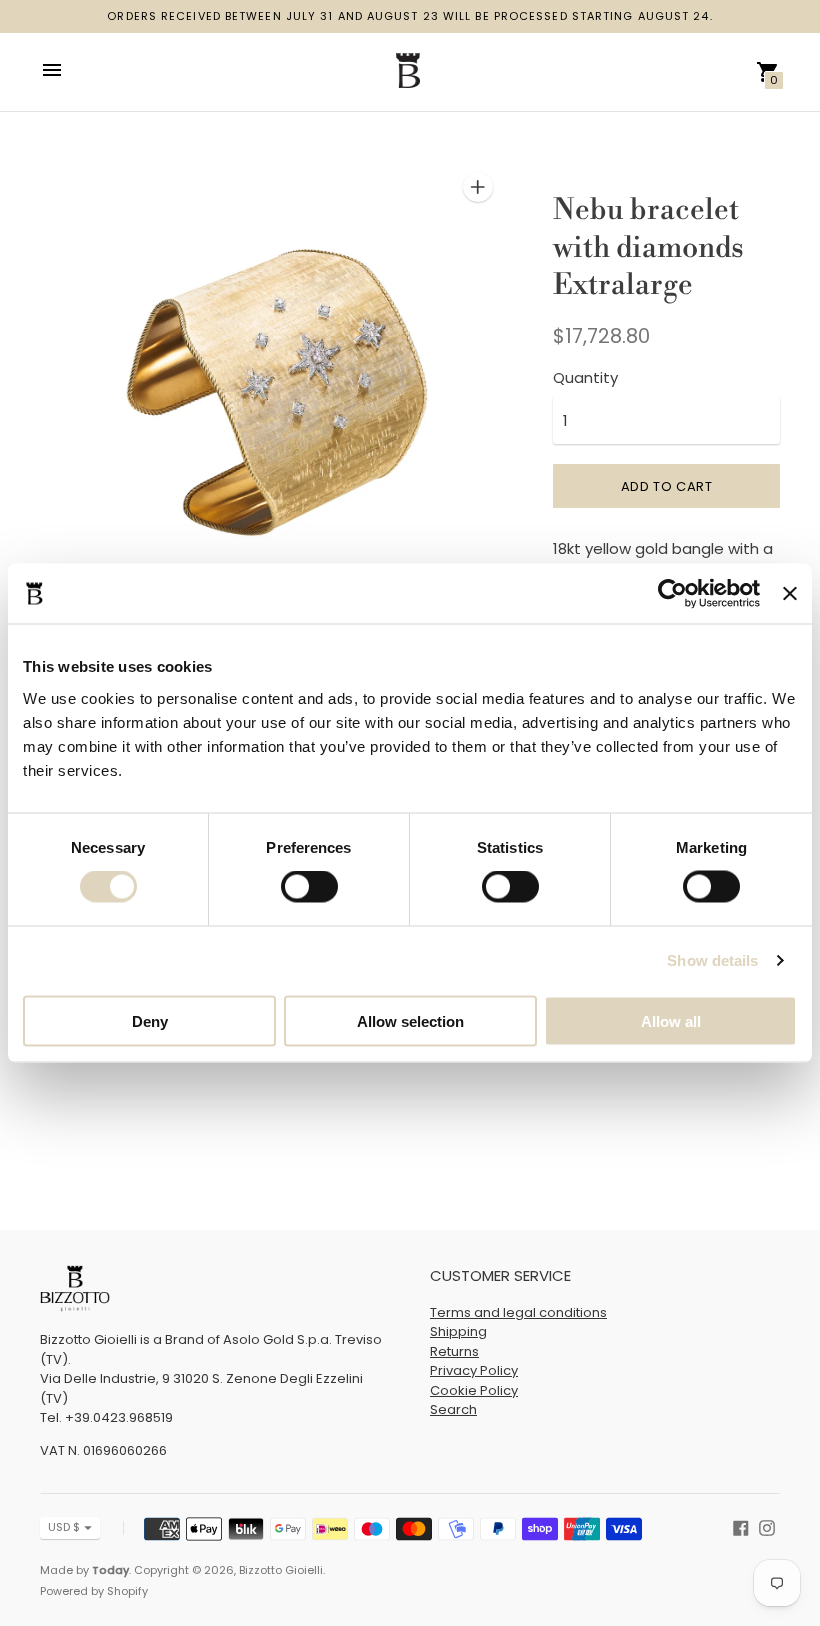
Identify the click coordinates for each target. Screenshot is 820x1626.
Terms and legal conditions (518, 1312)
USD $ (64, 1527)
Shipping (458, 1331)
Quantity (585, 377)
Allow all (671, 1020)
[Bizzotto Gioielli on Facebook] (741, 1526)
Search (453, 1409)
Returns (454, 1351)
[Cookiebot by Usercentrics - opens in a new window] (672, 594)
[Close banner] (790, 594)
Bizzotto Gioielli (281, 1570)
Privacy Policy (474, 1370)
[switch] (309, 887)
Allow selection (410, 1020)
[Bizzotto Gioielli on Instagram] (767, 1526)
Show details (712, 960)
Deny (150, 1020)
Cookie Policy (474, 1390)
